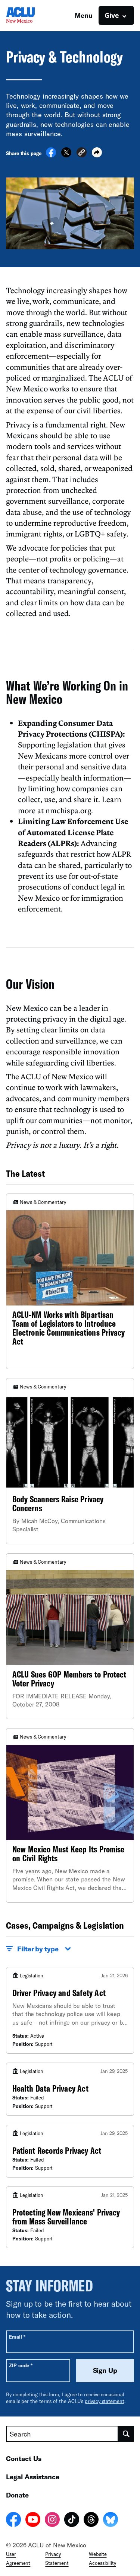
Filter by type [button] (38, 1949)
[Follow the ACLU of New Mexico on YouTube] (33, 2521)
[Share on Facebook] (51, 155)
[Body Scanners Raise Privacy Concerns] (70, 1461)
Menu (84, 15)
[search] (126, 2434)
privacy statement (105, 2401)
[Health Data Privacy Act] (70, 2089)
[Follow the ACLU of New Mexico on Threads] (91, 2521)
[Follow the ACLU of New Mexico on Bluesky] (111, 2521)
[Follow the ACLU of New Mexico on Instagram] (52, 2521)
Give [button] (112, 15)
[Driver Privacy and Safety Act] (70, 2011)
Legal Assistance (33, 2477)
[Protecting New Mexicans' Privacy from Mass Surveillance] (70, 2217)
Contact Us (24, 2458)
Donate (17, 2495)
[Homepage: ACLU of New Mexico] (32, 15)
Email (17, 2337)
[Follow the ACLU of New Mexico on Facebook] (13, 2521)
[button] (82, 153)
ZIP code (21, 2365)
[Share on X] (66, 155)
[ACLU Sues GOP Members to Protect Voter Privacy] (70, 1636)
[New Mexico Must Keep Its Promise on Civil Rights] (70, 1815)
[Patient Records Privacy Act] (70, 2151)
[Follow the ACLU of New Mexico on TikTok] (72, 2521)
